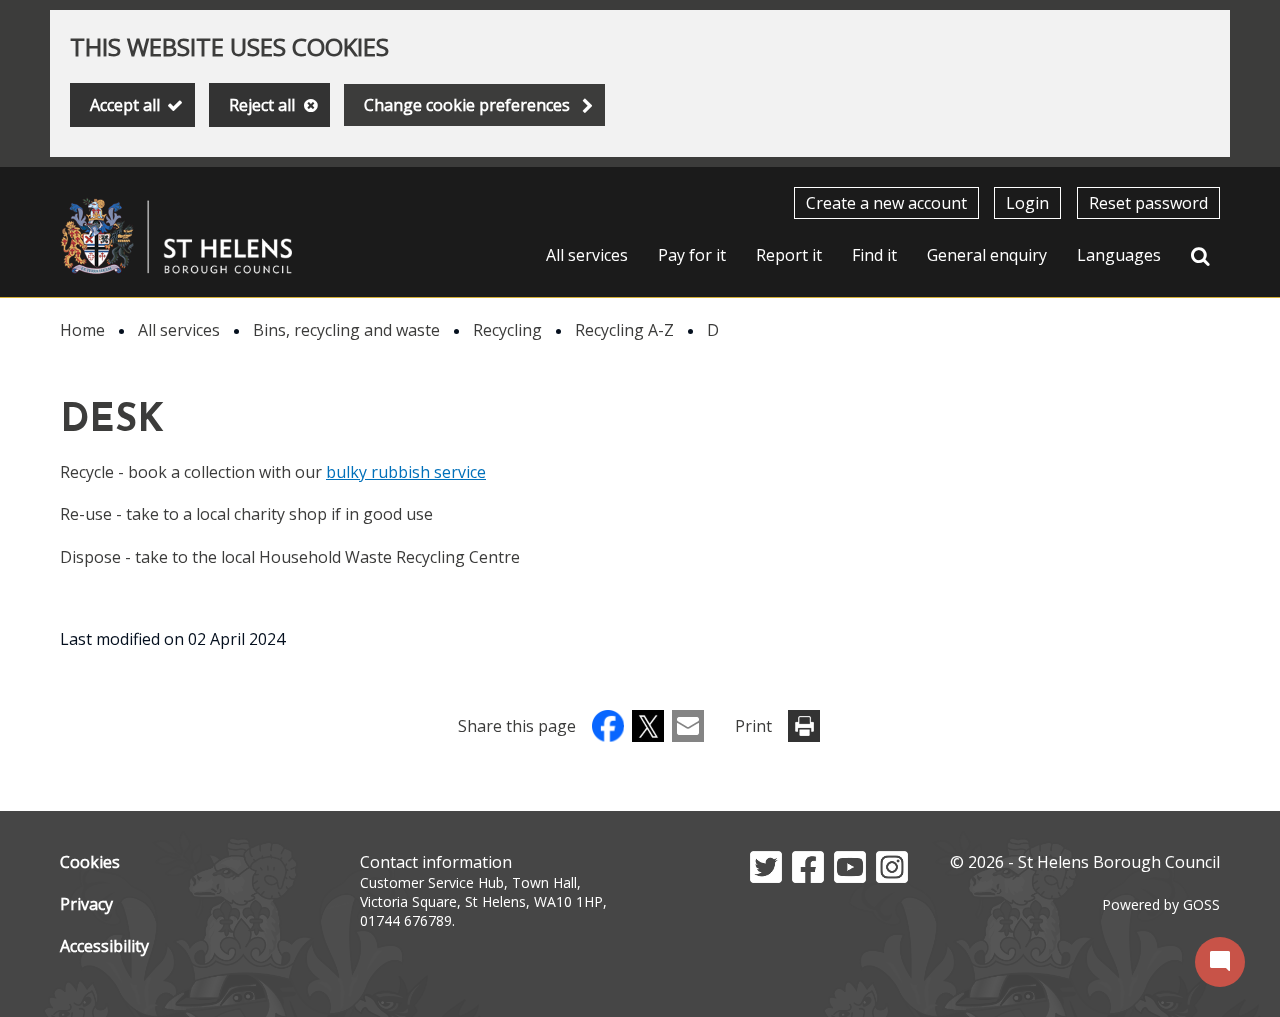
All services (587, 255)
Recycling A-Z (624, 330)
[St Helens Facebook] (808, 877)
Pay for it (692, 255)
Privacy (86, 904)
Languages (1119, 255)
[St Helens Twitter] (766, 877)
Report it (789, 255)
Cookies (90, 862)
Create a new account (886, 203)
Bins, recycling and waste (346, 330)
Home (82, 330)
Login (1027, 203)
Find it (874, 255)
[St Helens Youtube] (850, 877)
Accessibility (104, 946)
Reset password (1148, 203)
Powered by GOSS (1161, 904)
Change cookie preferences (467, 105)
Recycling (507, 330)
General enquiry (987, 255)
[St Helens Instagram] (892, 877)
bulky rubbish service (406, 472)
